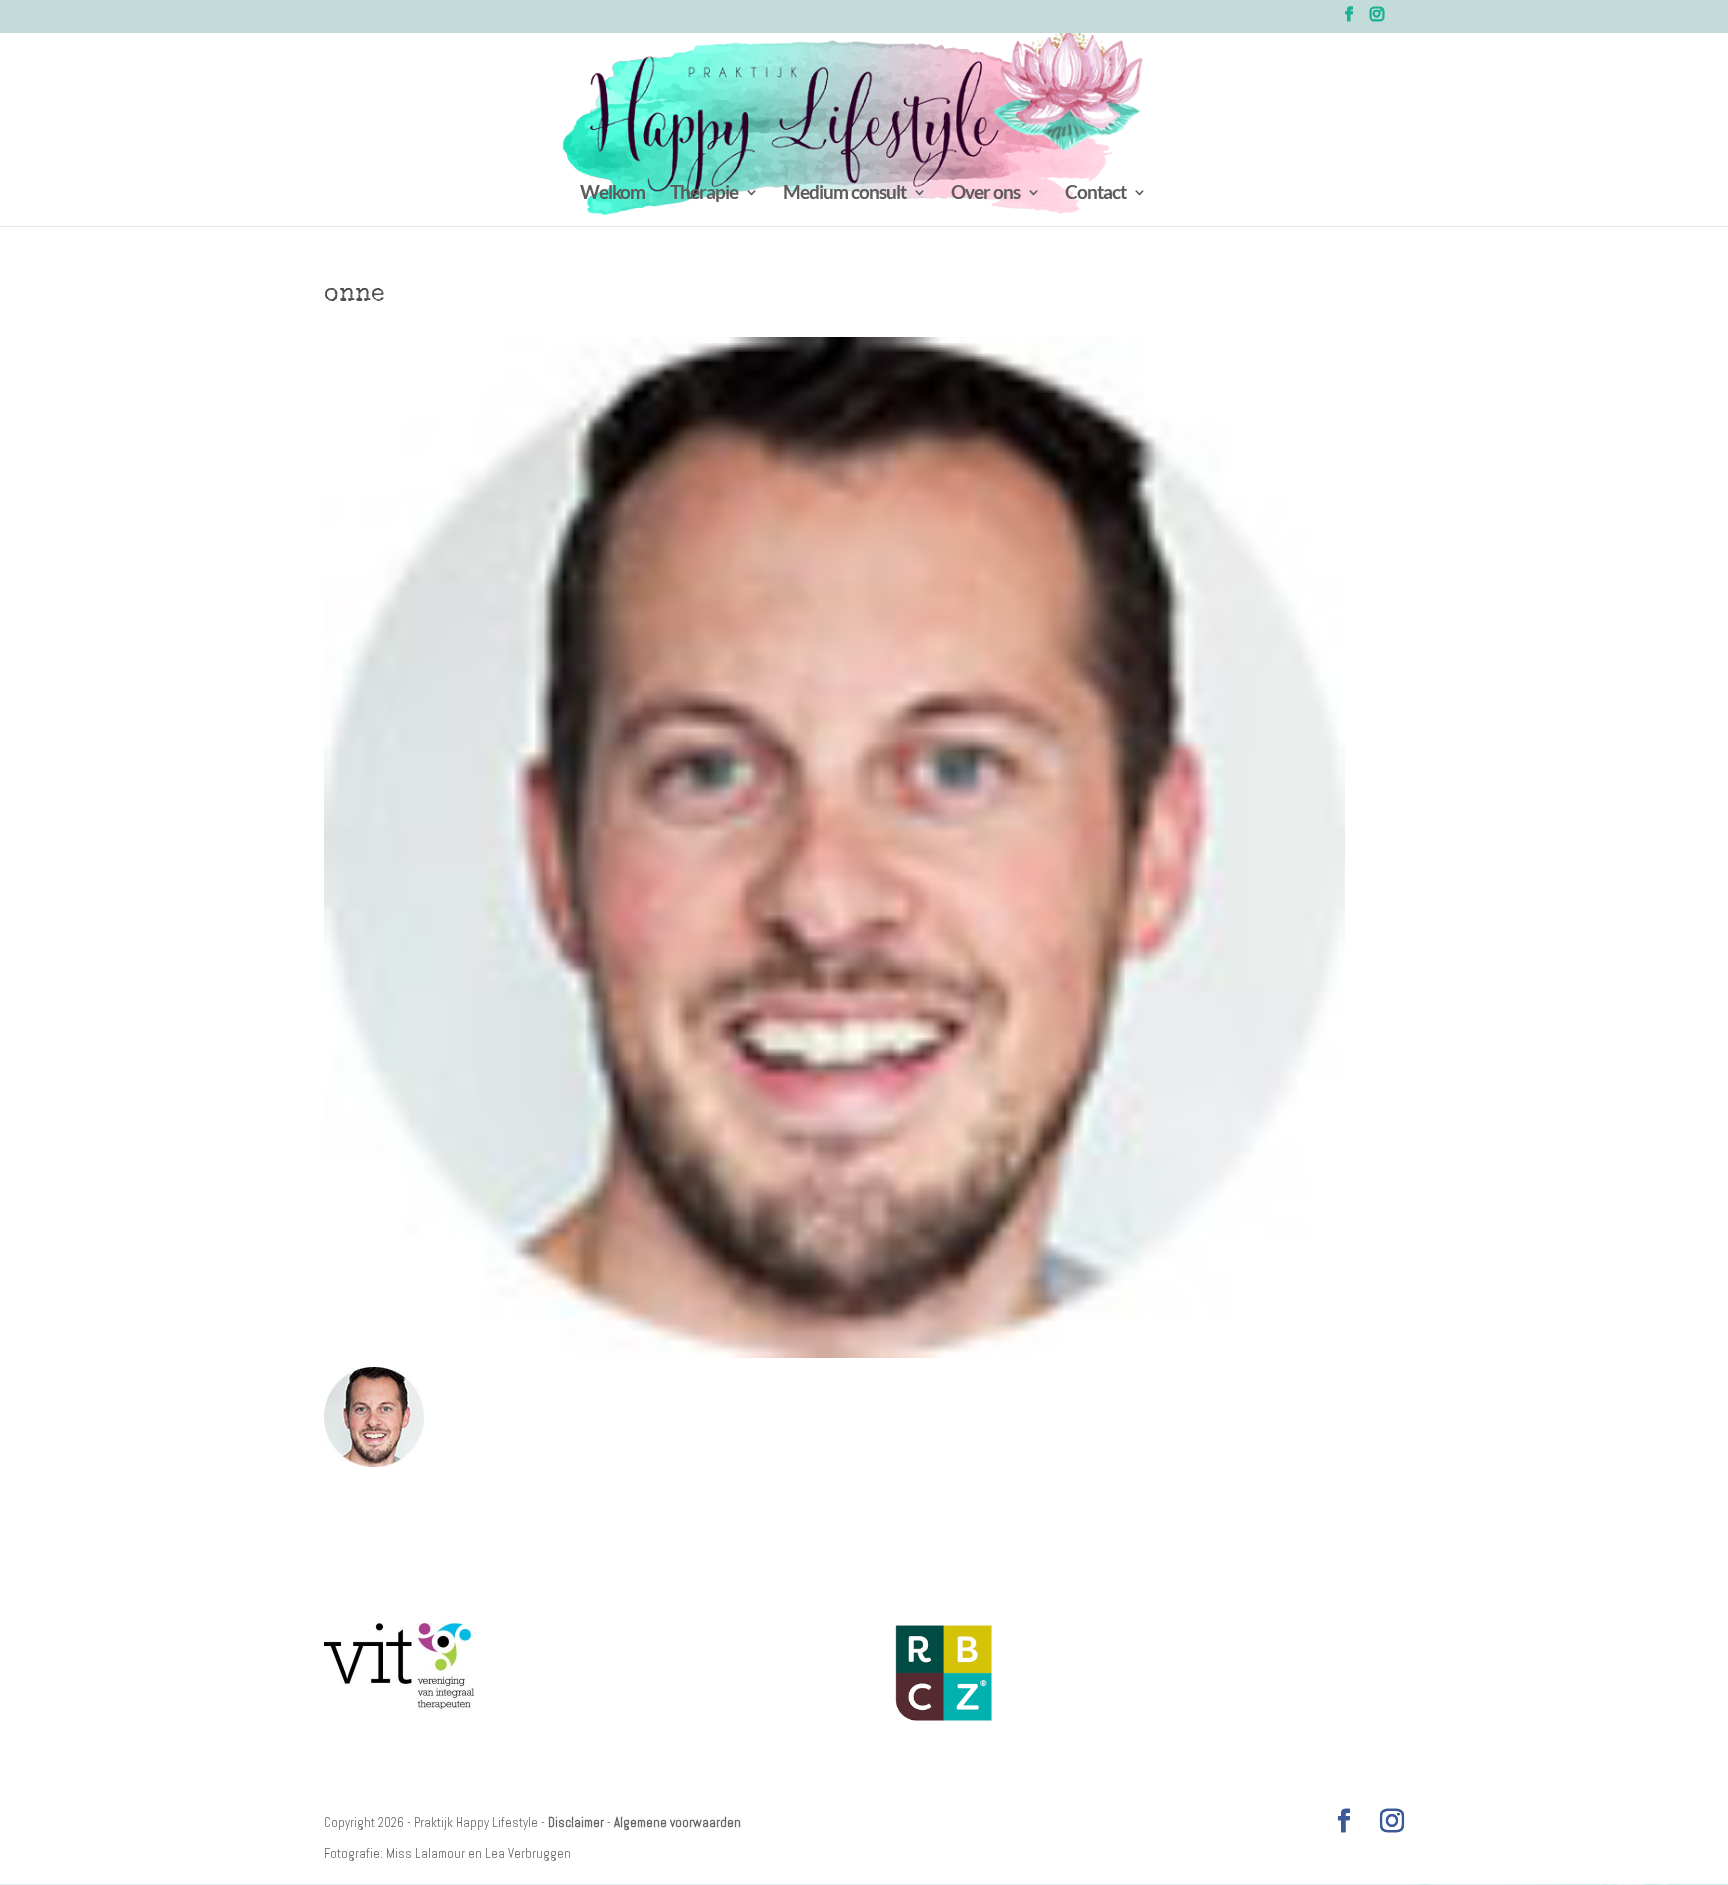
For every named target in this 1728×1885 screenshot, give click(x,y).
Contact (1095, 194)
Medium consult (844, 194)
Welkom (612, 194)
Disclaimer (576, 1822)
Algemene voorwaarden (677, 1822)
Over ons (985, 194)
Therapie (704, 194)
